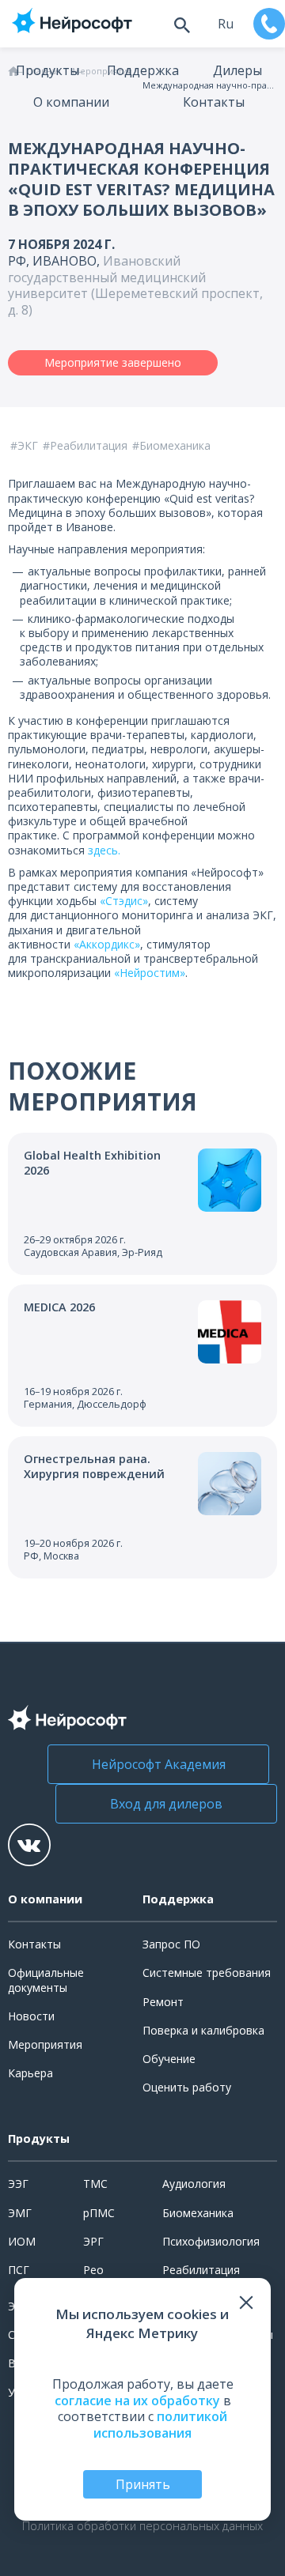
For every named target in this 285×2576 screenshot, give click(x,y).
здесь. (104, 850)
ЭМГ (20, 2213)
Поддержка (143, 70)
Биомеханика (198, 2213)
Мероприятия (45, 2044)
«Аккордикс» (107, 944)
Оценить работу (187, 2087)
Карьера (30, 2073)
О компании (71, 102)
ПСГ (19, 2270)
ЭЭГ (18, 2184)
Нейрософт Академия (159, 1764)
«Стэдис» (124, 901)
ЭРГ (93, 2241)
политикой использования (160, 2425)
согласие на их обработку (137, 2401)
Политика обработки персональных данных (142, 2526)
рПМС (99, 2213)
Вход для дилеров (166, 1804)
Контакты (214, 102)
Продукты (47, 70)
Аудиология (194, 2184)
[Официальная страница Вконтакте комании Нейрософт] (29, 1845)
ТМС (95, 2184)
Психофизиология (211, 2241)
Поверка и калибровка (203, 2030)
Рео (93, 2270)
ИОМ (22, 2241)
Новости (31, 2016)
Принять (143, 2484)
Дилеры (237, 70)
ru (226, 24)
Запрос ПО (171, 1944)
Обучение (169, 2059)
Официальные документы (46, 1980)
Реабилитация (201, 2270)
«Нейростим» (150, 973)
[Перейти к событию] (142, 1204)
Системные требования (207, 1973)
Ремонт (163, 2002)
